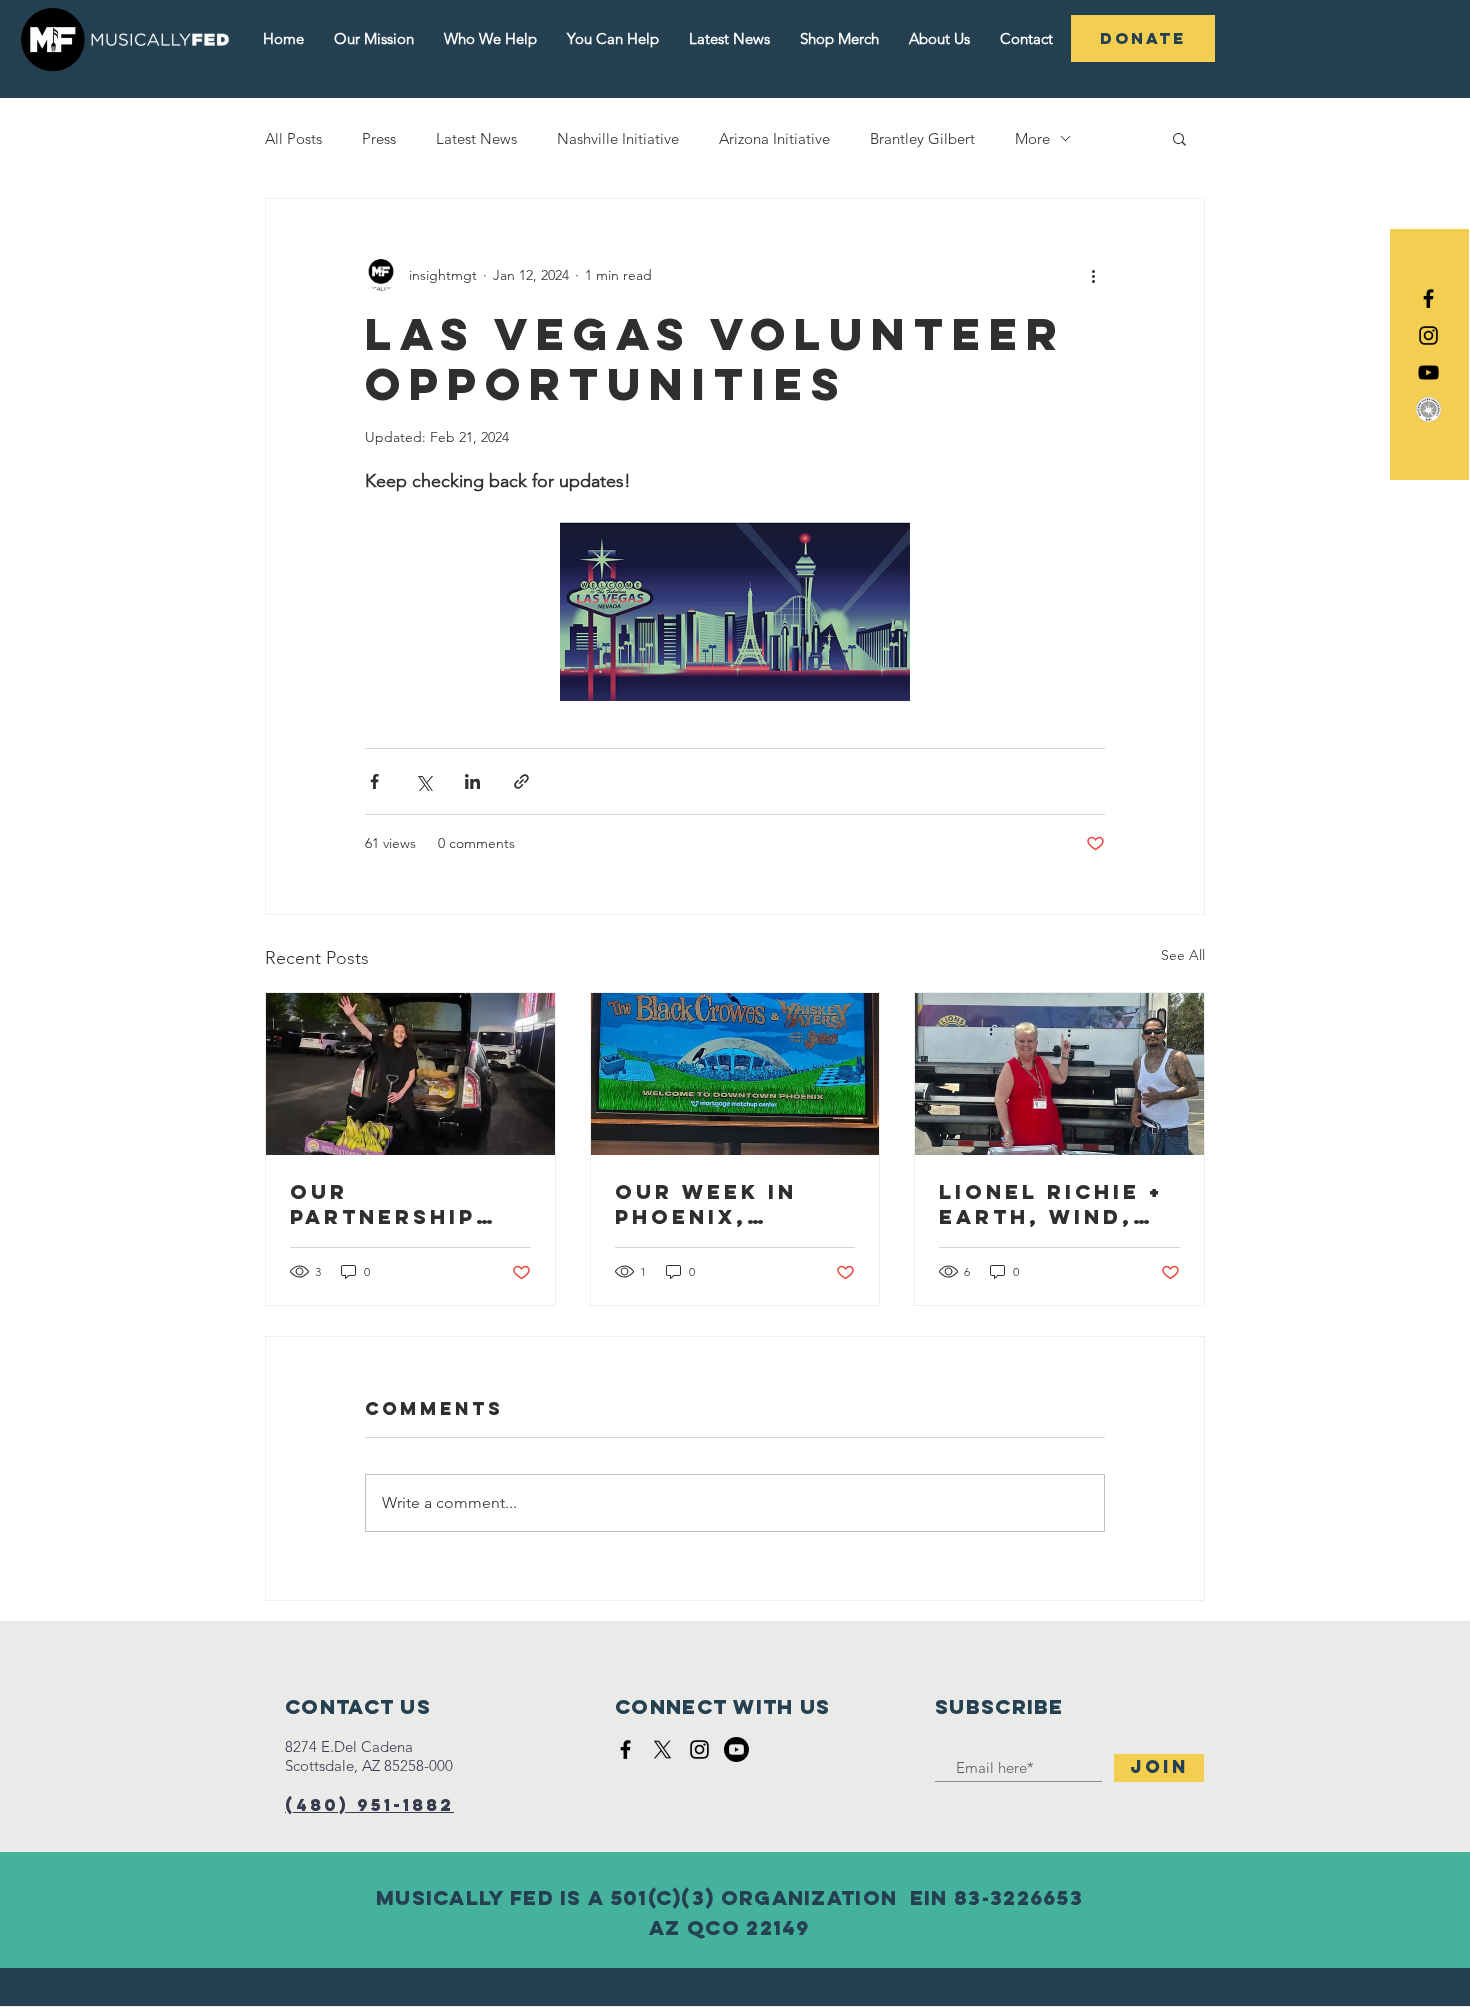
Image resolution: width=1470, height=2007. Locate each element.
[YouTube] (1428, 372)
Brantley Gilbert (922, 138)
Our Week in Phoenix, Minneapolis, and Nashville (724, 1204)
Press (379, 138)
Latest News (476, 138)
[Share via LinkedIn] (472, 781)
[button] (1179, 138)
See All (1183, 955)
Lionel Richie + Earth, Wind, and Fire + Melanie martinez (1051, 1204)
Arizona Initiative (774, 138)
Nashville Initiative (618, 138)
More (1032, 138)
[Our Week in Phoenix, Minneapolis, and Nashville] (735, 1074)
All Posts (293, 138)
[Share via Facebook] (374, 781)
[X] (662, 1749)
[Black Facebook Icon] (1428, 298)
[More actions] (1093, 275)
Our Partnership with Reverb (383, 1204)
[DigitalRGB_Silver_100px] (1428, 409)
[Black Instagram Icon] (1428, 335)
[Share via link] (521, 781)
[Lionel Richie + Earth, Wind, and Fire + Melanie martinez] (1059, 1074)
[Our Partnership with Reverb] (410, 1074)
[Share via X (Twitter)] (423, 781)
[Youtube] (736, 1749)
